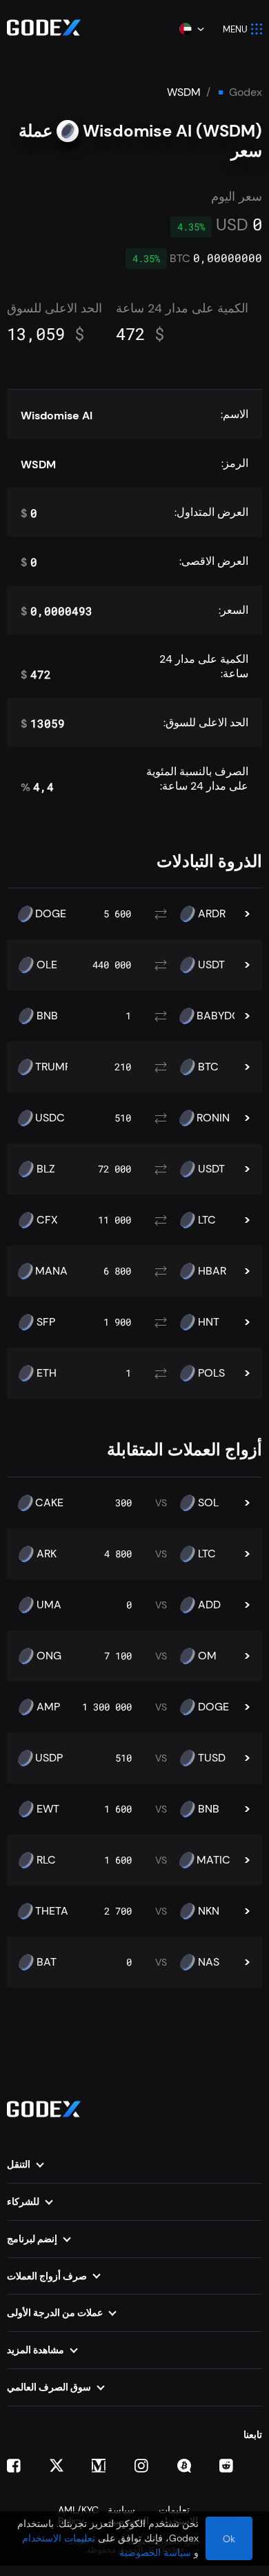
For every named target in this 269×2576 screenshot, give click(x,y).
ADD (209, 1605)
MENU (235, 29)
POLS (211, 1373)
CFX (47, 1220)
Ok (229, 2539)
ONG (49, 1656)
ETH (47, 1373)
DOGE (51, 914)
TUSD (212, 1758)
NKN (209, 1911)
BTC (208, 1067)
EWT (48, 1809)
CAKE (49, 1503)
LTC (207, 1220)
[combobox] (191, 29)
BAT (47, 1962)
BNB (47, 1016)
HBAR (212, 1271)
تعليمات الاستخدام (59, 2538)
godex (246, 92)
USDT (211, 965)
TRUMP (53, 1067)
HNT (209, 1322)
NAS (209, 1962)
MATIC (213, 1860)
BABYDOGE (226, 1016)
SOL (208, 1503)
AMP (48, 1707)
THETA (52, 1911)
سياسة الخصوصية (155, 2553)
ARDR (212, 914)
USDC (50, 1118)
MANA (51, 1271)
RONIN (213, 1118)
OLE (47, 965)
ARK (47, 1554)
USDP (49, 1758)
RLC (46, 1860)
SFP (46, 1322)
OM (207, 1656)
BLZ (46, 1169)
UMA (49, 1605)
